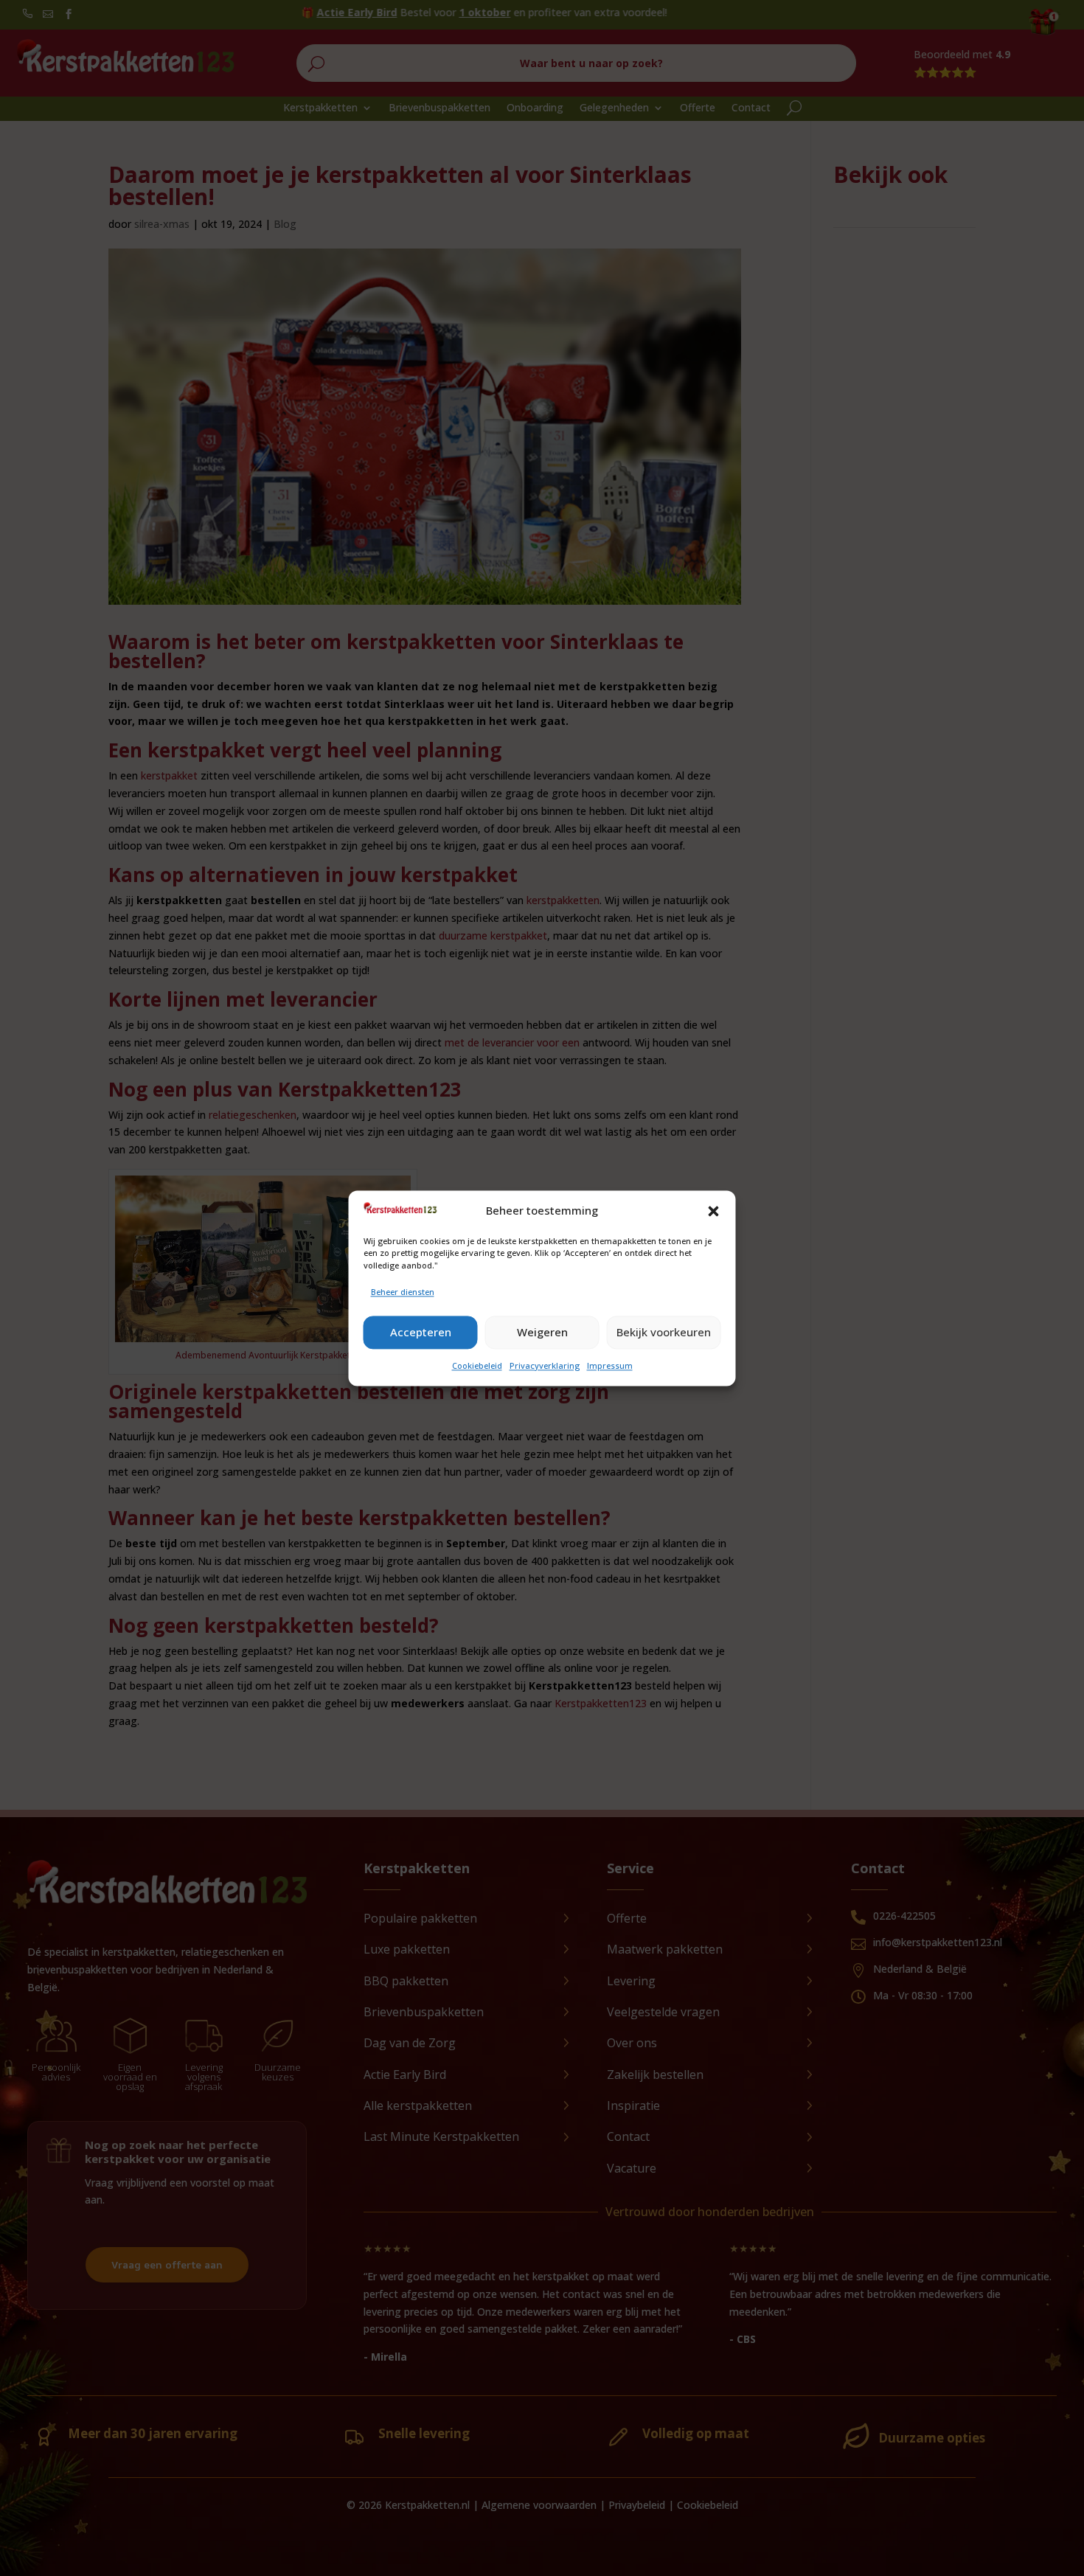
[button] (714, 1211)
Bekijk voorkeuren (664, 1333)
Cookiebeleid (477, 1365)
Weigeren (542, 1333)
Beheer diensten (403, 1292)
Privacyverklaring (545, 1365)
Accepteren (421, 1333)
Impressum (610, 1365)
